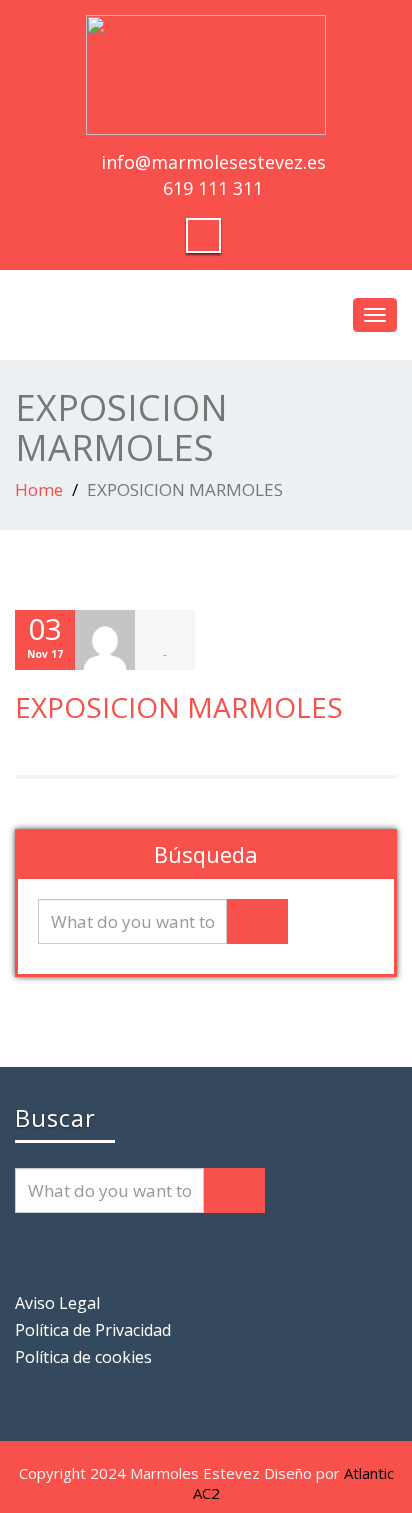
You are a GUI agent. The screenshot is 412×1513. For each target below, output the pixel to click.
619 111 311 (213, 188)
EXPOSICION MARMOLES (179, 707)
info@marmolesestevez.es (213, 162)
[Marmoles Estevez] (206, 72)
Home (39, 489)
